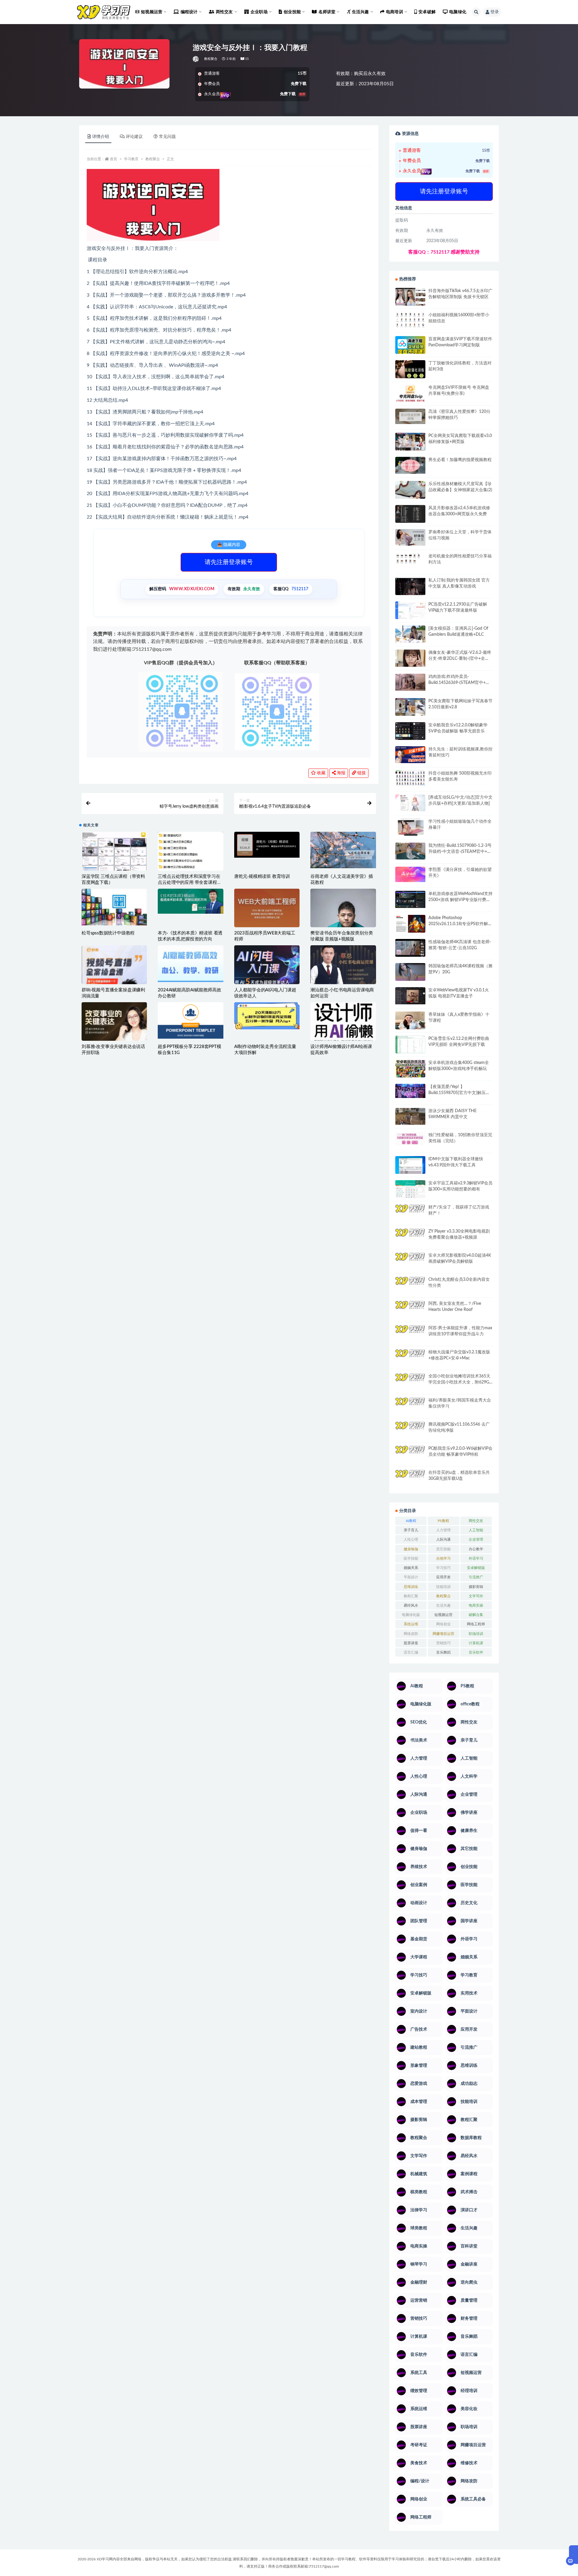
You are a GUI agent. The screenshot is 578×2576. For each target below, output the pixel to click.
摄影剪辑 (476, 1587)
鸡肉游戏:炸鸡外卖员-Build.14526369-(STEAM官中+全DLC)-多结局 (459, 683)
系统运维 (411, 1624)
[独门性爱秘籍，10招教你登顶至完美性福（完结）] (410, 1139)
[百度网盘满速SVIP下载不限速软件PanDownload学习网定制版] (410, 346)
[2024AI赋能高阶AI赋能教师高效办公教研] (190, 964)
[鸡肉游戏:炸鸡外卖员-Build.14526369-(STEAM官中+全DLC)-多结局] (410, 682)
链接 (361, 773)
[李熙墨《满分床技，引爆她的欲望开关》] (410, 874)
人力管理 (443, 1530)
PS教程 (443, 1521)
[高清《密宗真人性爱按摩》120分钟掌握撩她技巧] (410, 416)
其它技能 (443, 1549)
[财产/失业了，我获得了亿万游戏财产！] (410, 1213)
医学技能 (411, 1558)
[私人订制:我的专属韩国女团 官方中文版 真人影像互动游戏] (410, 586)
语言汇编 (411, 1652)
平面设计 (411, 1577)
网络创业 (443, 1624)
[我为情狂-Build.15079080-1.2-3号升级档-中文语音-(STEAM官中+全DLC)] (410, 851)
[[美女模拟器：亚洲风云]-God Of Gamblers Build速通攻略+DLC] (410, 634)
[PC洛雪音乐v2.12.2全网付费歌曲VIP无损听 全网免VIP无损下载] (410, 1045)
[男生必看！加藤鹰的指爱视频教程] (410, 465)
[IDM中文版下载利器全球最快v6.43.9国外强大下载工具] (410, 1166)
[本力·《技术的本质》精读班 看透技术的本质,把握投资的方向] (190, 901)
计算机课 (476, 1643)
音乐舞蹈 (443, 1652)
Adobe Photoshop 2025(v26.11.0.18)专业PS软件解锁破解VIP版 (460, 924)
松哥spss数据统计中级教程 (108, 933)
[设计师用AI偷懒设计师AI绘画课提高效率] (343, 1023)
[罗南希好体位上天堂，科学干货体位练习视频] (410, 537)
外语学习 (476, 1558)
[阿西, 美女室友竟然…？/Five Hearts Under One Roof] (410, 1309)
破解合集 (476, 1615)
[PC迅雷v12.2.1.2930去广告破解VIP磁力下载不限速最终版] (410, 611)
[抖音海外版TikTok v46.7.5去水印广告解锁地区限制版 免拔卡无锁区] (410, 299)
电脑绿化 (458, 12)
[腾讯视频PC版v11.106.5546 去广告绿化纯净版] (410, 1430)
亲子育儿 (411, 1530)
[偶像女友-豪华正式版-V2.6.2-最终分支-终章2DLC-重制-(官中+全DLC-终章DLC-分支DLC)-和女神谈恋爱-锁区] (410, 658)
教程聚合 (211, 59)
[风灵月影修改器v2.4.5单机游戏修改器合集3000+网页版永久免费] (410, 515)
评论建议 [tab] (134, 137)
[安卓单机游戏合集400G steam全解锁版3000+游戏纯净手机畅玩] (410, 1071)
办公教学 (476, 1549)
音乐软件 (476, 1652)
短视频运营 (443, 1615)
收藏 (321, 773)
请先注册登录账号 (229, 562)
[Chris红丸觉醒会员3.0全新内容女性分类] (410, 1289)
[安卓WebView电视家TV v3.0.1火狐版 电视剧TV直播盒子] (410, 996)
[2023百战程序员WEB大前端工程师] (267, 909)
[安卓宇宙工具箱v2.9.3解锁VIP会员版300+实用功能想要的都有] (410, 1191)
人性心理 (411, 1539)
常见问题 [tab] (167, 137)
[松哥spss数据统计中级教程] (114, 907)
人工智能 (476, 1530)
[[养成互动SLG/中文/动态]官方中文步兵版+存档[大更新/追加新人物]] (410, 803)
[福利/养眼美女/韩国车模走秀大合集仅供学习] (410, 1405)
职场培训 (476, 1634)
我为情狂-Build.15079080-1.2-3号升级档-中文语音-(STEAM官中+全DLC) (460, 852)
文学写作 (476, 1596)
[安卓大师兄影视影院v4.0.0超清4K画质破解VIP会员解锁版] (410, 1264)
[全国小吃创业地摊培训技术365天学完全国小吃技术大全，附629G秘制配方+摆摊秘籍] (410, 1380)
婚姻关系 (411, 1568)
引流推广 (476, 1577)
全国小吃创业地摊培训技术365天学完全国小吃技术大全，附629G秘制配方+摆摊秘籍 (459, 1382)
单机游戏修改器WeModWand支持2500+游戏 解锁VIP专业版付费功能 (460, 900)
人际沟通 (443, 1539)
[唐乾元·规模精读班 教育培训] (267, 845)
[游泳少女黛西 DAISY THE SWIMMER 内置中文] (410, 1116)
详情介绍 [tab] (101, 137)
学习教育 (131, 159)
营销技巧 (443, 1643)
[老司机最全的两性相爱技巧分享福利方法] (410, 559)
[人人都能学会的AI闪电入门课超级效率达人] (267, 966)
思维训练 (411, 1587)
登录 (495, 12)
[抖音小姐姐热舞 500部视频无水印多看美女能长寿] (410, 778)
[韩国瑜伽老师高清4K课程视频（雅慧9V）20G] (410, 974)
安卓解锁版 (476, 1568)
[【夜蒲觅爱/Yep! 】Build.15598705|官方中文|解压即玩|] (410, 1091)
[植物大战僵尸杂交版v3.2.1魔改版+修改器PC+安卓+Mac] (410, 1360)
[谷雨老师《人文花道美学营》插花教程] (343, 850)
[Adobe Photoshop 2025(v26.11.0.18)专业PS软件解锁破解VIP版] (410, 925)
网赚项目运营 (443, 1634)
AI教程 (411, 1521)
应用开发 (443, 1577)
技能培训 (443, 1587)
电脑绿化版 (411, 1615)
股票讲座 (411, 1643)
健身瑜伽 (411, 1549)
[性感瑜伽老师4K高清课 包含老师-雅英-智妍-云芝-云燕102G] (410, 948)
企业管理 (476, 1539)
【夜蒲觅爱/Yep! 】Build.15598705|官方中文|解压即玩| (459, 1093)
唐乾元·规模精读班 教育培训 (262, 876)
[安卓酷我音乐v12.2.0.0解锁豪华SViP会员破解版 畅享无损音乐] (410, 738)
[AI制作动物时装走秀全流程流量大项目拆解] (267, 1016)
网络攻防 (411, 1634)
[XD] (196, 59)
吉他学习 (443, 1558)
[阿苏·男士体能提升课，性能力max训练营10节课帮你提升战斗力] (410, 1333)
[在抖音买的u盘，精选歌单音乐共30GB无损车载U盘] (410, 1474)
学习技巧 (443, 1568)
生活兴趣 (443, 1605)
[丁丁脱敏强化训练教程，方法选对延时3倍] (410, 371)
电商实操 (476, 1605)
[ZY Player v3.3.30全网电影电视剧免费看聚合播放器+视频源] (410, 1238)
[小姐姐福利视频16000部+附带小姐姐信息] (410, 320)
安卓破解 (427, 12)
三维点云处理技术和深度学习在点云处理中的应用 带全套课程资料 (190, 883)
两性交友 (476, 1521)
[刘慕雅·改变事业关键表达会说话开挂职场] (114, 1034)
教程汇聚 (411, 1596)
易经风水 (411, 1605)
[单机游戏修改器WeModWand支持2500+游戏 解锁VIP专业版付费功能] (410, 899)
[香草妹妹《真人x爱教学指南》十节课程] (410, 1022)
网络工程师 (476, 1624)
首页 (113, 159)
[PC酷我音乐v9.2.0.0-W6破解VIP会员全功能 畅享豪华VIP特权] (410, 1450)
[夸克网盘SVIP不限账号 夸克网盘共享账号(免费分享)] (410, 396)
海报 (340, 773)
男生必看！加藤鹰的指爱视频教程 (460, 460)
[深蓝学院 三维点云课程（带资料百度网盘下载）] (114, 853)
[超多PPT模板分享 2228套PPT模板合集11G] (190, 1021)
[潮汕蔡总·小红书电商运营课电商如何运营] (343, 965)
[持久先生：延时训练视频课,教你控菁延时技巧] (410, 755)
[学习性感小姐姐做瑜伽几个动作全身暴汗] (410, 827)
